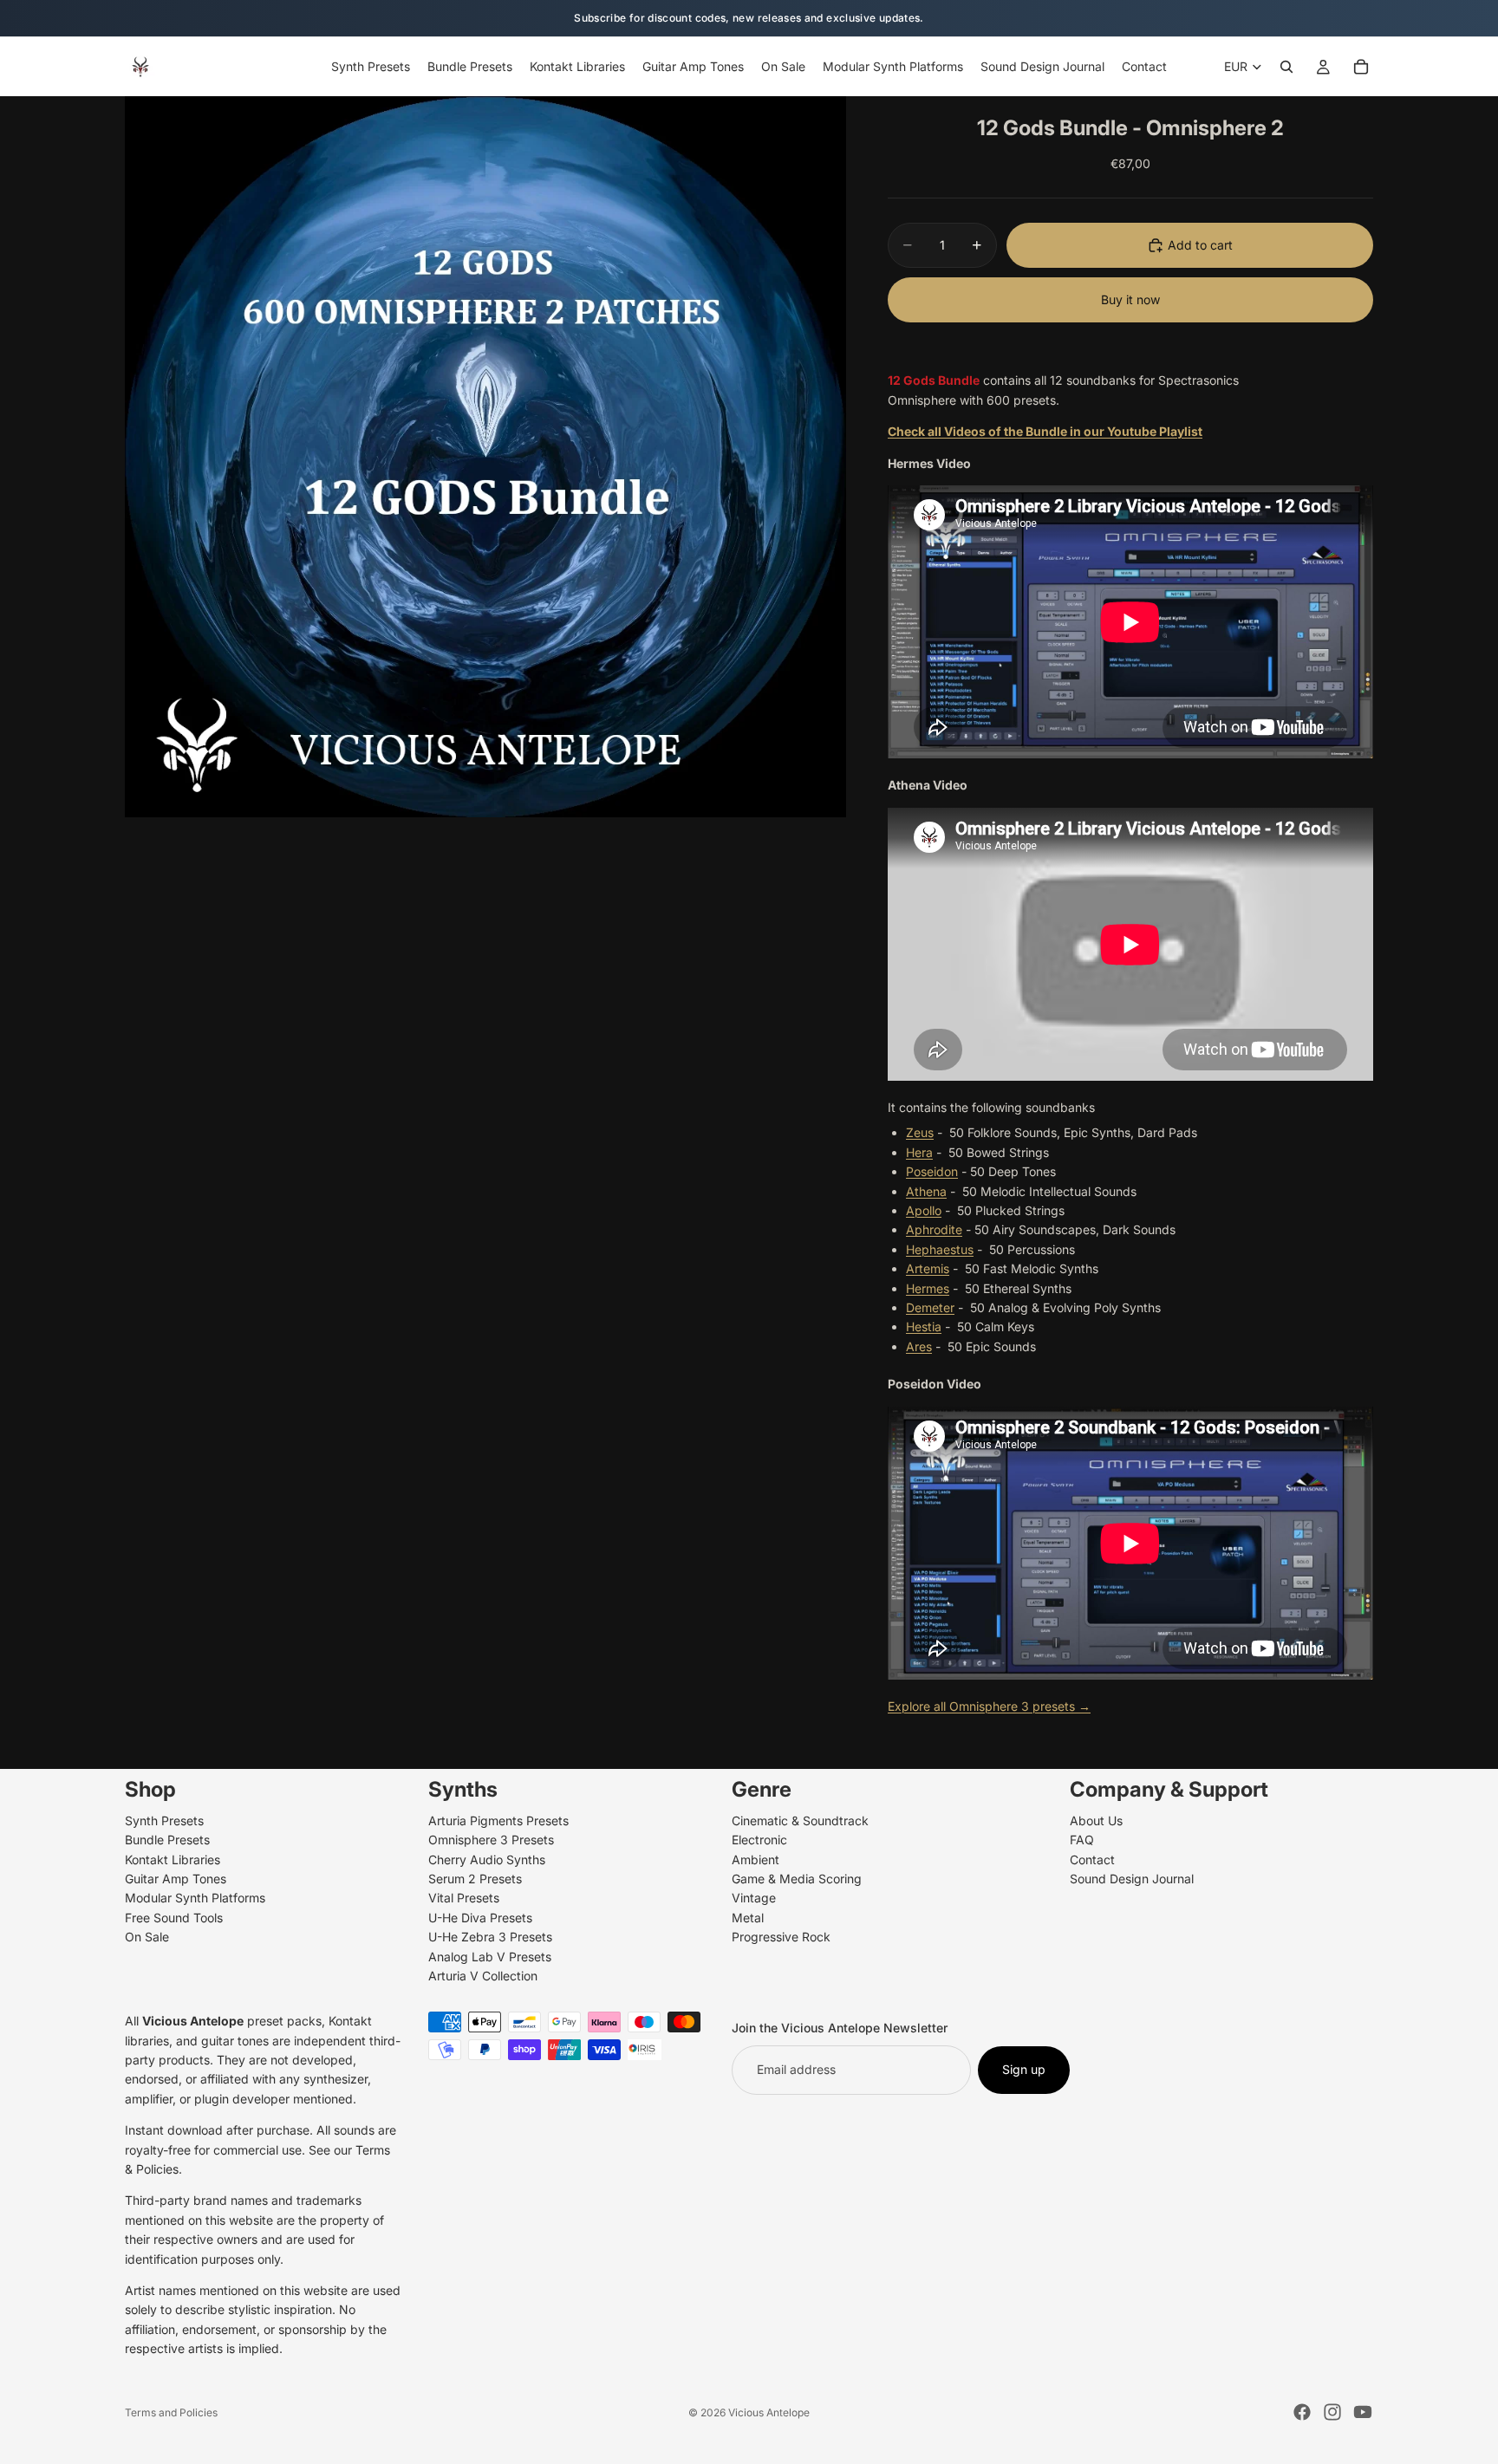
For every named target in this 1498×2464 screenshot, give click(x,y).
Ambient (756, 1859)
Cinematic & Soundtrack (800, 1820)
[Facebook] (1302, 2412)
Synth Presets (164, 1820)
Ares (919, 1346)
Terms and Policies (171, 2412)
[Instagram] (1332, 2412)
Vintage (754, 1898)
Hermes (928, 1288)
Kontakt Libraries (173, 1859)
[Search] (1286, 67)
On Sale (147, 1937)
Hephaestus (940, 1249)
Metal (748, 1917)
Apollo (924, 1210)
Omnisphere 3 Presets (491, 1840)
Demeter (930, 1307)
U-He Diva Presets (480, 1917)
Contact (1092, 1859)
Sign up (1024, 2069)
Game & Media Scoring (797, 1879)
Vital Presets (464, 1898)
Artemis (928, 1268)
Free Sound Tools (174, 1917)
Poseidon (932, 1171)
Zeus (920, 1132)
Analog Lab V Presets (490, 1956)
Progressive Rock (781, 1937)
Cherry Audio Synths (487, 1859)
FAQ (1082, 1840)
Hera (919, 1152)
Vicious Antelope (769, 2412)
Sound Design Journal (1132, 1879)
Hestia (924, 1326)
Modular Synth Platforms (195, 1898)
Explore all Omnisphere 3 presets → (989, 1706)
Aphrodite (934, 1229)
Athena (926, 1191)
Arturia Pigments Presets (498, 1820)
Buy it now (1130, 299)
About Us (1096, 1820)
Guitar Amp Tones (176, 1879)
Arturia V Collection (483, 1976)
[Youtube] (1363, 2412)
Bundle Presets (167, 1840)
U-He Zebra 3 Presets (490, 1937)
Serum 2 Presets (475, 1879)
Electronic (759, 1840)
